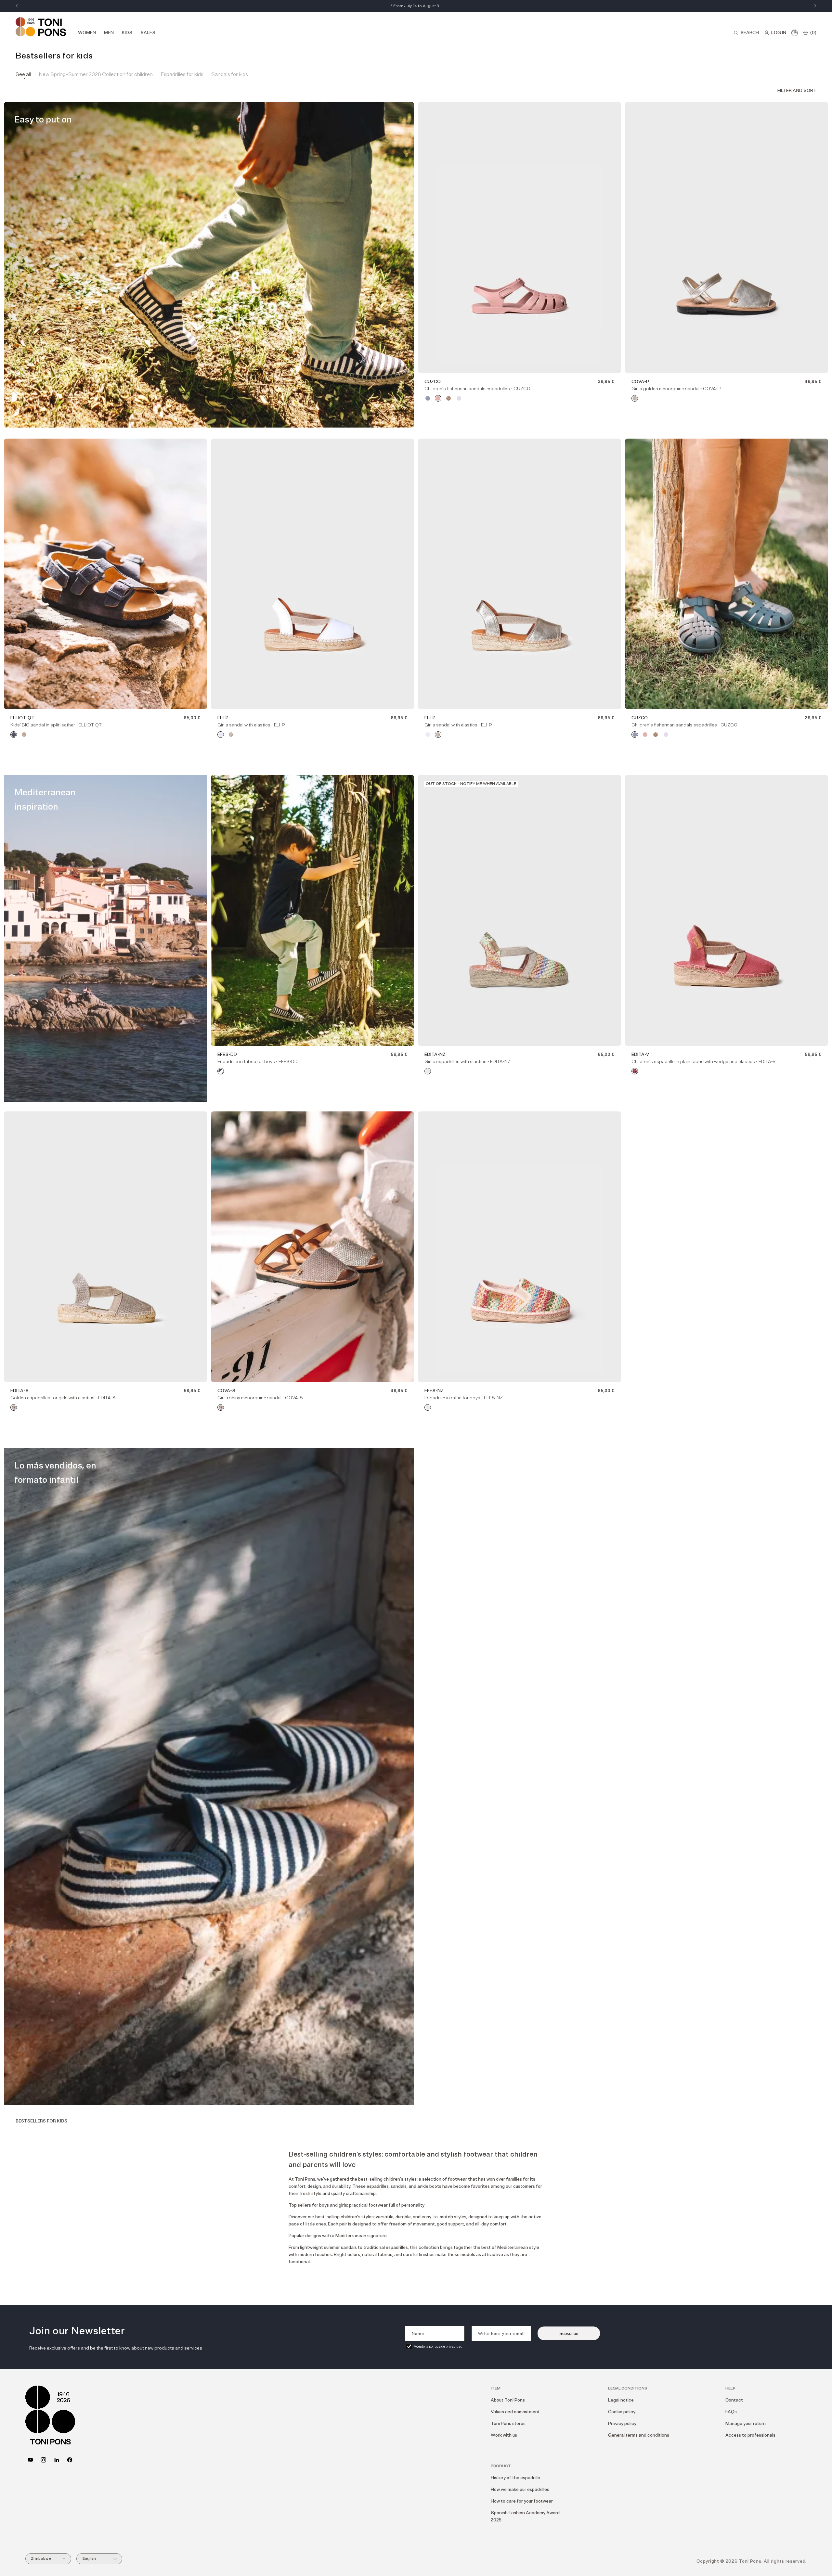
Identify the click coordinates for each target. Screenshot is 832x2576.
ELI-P (223, 718)
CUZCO (433, 382)
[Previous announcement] (17, 6)
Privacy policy (622, 2423)
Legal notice (621, 2400)
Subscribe (569, 2333)
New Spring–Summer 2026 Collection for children (96, 74)
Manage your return (746, 2423)
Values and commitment (515, 2412)
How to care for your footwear (522, 2501)
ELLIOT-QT (22, 718)
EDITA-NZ (435, 1054)
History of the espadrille (515, 2478)
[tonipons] (57, 2460)
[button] (746, 33)
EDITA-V (640, 1054)
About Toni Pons (508, 2400)
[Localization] (795, 33)
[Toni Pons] (41, 27)
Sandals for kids (230, 74)
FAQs (731, 2412)
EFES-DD (227, 1054)
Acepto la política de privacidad (438, 2346)
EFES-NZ (434, 1391)
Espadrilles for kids (182, 74)
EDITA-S (19, 1391)
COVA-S (226, 1391)
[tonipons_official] (43, 2460)
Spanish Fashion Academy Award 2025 (525, 2516)
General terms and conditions (639, 2435)
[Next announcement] (815, 6)
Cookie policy (622, 2412)
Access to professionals (750, 2435)
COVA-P (640, 382)
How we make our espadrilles (520, 2489)
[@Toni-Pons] (30, 2460)
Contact (734, 2400)
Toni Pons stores (508, 2423)
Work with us (504, 2435)
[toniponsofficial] (70, 2460)
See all (23, 74)
